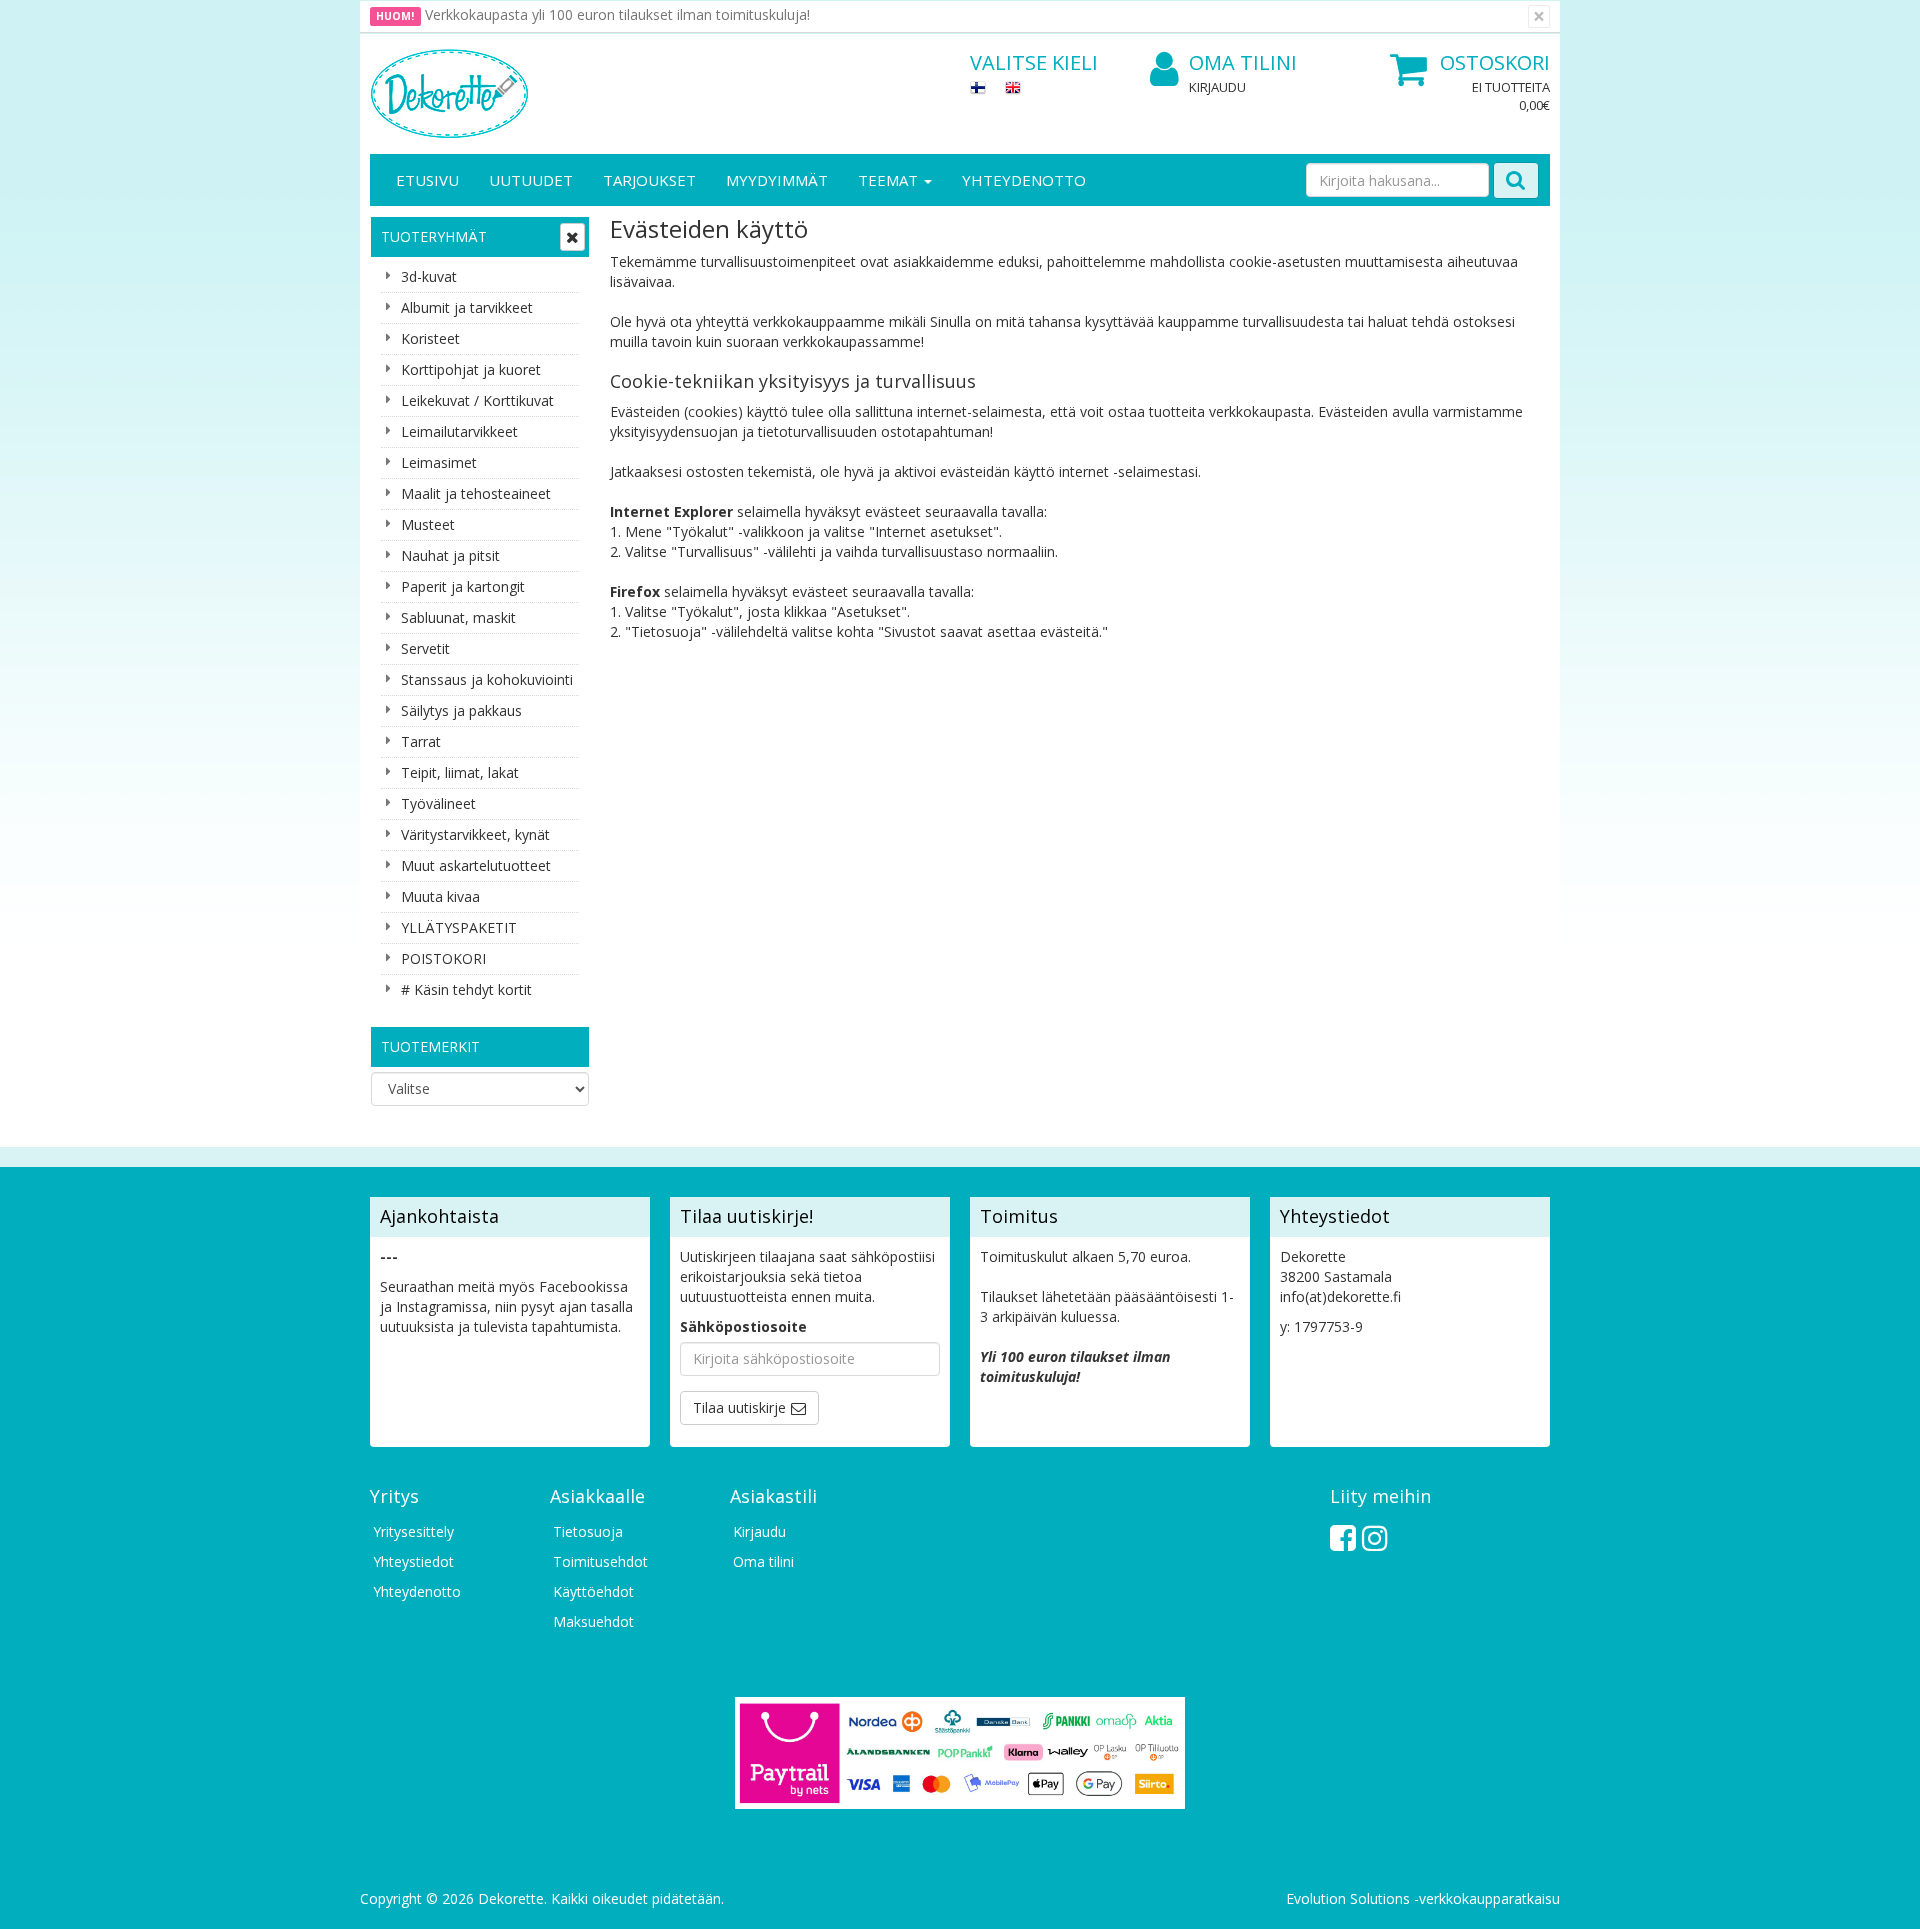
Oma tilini (1243, 62)
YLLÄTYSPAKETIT (459, 927)
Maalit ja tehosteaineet (476, 493)
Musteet (428, 524)
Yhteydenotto (1024, 180)
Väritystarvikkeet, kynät (475, 834)
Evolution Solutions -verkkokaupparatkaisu (1423, 1898)
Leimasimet (439, 462)
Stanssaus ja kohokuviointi (487, 679)
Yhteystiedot (413, 1561)
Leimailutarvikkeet (459, 431)
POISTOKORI (443, 958)
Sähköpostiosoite (743, 1326)
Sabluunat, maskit (458, 617)
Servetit (425, 648)
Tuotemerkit (430, 1046)
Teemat (890, 180)
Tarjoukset (649, 180)
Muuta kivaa (440, 896)
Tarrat (421, 741)
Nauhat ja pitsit (450, 555)
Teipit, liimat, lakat (460, 772)
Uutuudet (531, 180)
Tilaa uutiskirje (739, 1407)
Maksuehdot (593, 1621)
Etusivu (427, 180)
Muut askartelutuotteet (476, 865)
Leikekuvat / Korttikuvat (477, 400)
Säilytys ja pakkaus (461, 710)
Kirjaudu (1217, 87)
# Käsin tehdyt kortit (466, 989)
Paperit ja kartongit (463, 586)
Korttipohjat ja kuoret (471, 369)
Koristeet (430, 338)
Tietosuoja (588, 1531)
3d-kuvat (429, 276)
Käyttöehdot (593, 1591)
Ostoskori (1495, 62)
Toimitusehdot (600, 1561)
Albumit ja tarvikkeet (467, 307)
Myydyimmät (777, 180)
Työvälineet (438, 803)
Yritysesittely (413, 1531)
